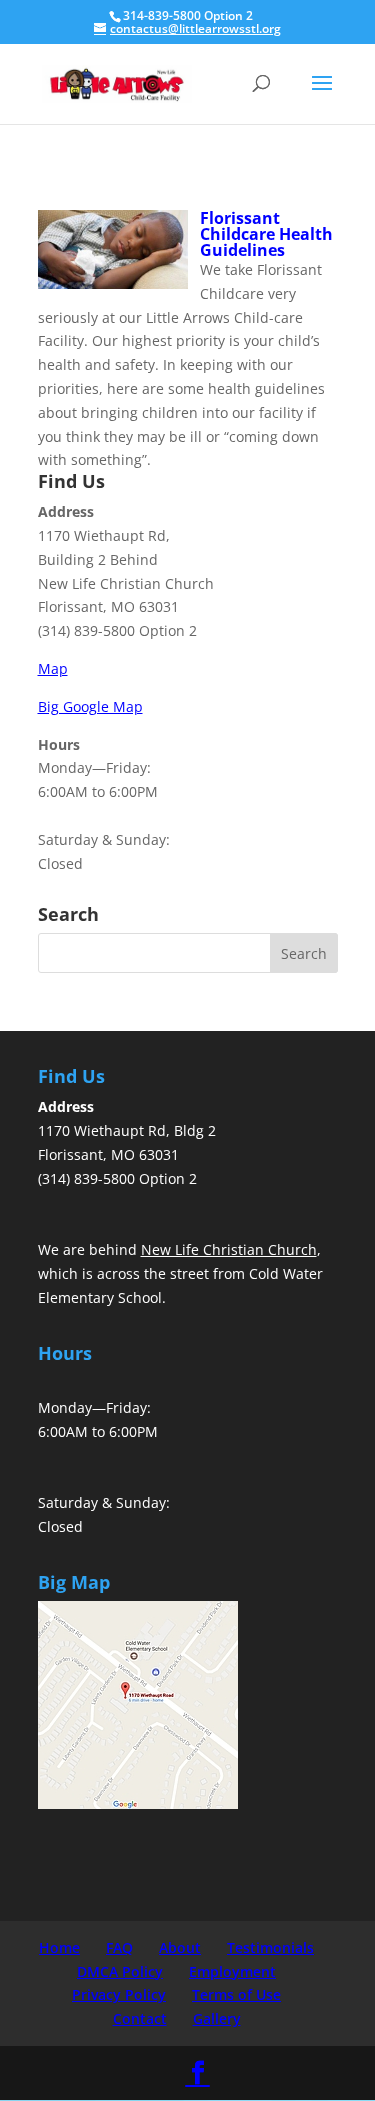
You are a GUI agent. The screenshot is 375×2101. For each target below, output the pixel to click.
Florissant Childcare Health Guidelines (266, 234)
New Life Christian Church (229, 1249)
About (180, 1947)
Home (59, 1947)
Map (53, 668)
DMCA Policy (120, 1971)
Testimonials (270, 1947)
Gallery (217, 2018)
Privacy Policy (119, 1994)
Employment (232, 1971)
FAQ (119, 1947)
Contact (140, 2018)
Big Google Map (90, 706)
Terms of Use (236, 1994)
